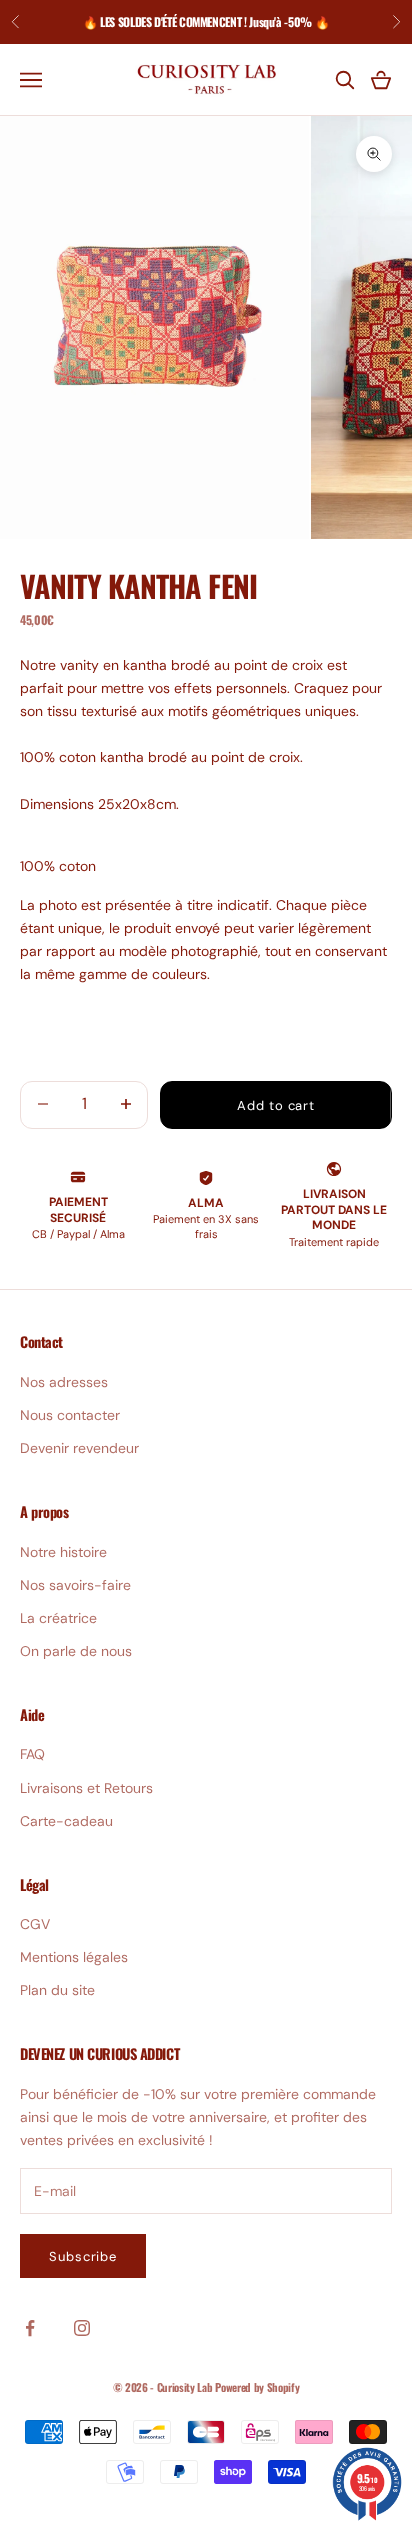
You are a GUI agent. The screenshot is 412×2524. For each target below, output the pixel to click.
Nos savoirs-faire (75, 1585)
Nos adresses (64, 1382)
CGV (35, 1924)
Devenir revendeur (79, 1448)
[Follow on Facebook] (30, 2328)
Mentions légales (74, 1957)
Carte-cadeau (66, 1821)
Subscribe (83, 2256)
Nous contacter (70, 1415)
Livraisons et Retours (86, 1788)
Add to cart (276, 1105)
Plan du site (57, 1990)
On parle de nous (76, 1651)
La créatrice (58, 1618)
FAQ (32, 1754)
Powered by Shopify (257, 2387)
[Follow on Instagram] (82, 2328)
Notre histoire (63, 1552)
